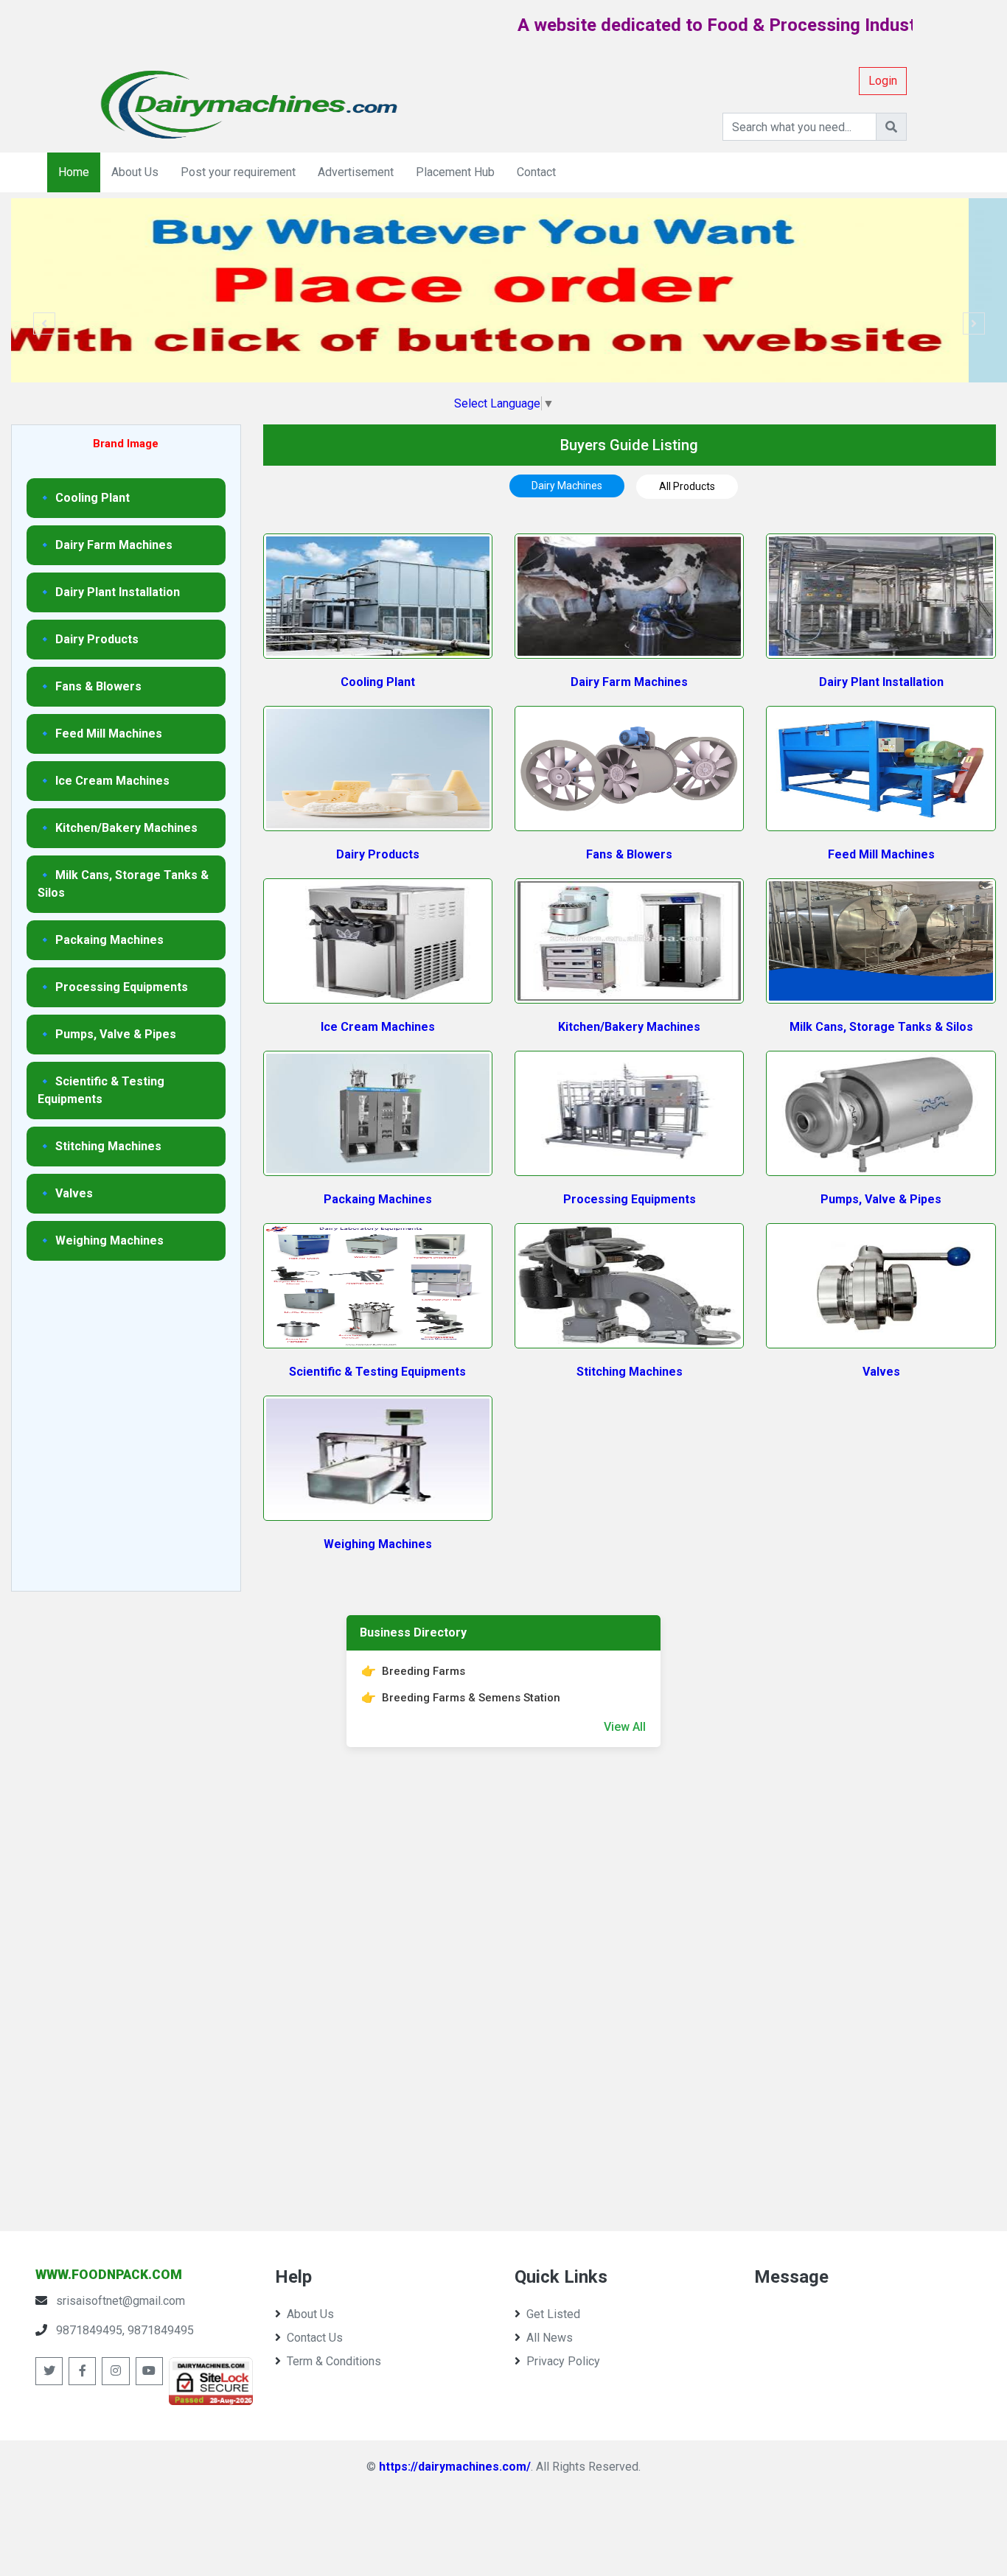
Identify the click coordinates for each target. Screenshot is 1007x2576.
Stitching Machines (630, 1372)
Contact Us (315, 2338)
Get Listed (553, 2314)
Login (883, 81)
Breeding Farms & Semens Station (471, 1698)
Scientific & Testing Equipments (377, 1372)
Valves (881, 1372)
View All (625, 1727)
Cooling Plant (378, 682)
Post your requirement (238, 172)
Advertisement (356, 172)
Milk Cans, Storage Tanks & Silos (881, 1027)
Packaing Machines (378, 1199)
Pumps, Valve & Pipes (881, 1199)
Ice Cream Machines (378, 1027)
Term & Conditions (334, 2361)
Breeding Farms (424, 1671)
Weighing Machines (378, 1544)
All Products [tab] (687, 486)
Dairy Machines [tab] (567, 486)
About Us (135, 172)
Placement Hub (455, 172)
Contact (536, 172)
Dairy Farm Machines (629, 682)
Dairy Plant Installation (881, 682)
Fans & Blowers (629, 854)
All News (550, 2338)
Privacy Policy (563, 2361)
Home (74, 172)
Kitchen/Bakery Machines (629, 1027)
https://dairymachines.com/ (455, 2467)
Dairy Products (378, 854)
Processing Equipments (630, 1199)
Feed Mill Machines (881, 854)
